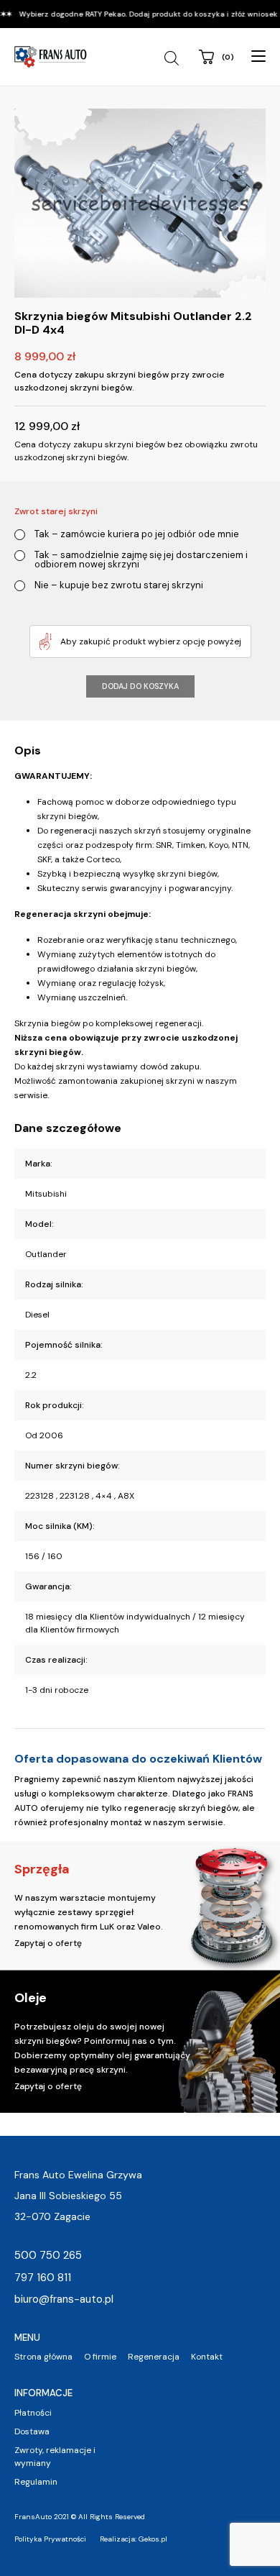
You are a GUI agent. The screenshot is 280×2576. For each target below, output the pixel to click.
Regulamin (36, 2482)
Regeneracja (154, 2357)
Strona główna (43, 2357)
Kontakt (207, 2357)
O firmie (100, 2357)
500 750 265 (48, 2255)
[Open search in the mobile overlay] (173, 58)
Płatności (33, 2413)
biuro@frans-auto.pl (64, 2299)
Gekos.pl (153, 2539)
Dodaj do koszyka (140, 686)
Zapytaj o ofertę (48, 1943)
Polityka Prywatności (50, 2539)
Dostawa (32, 2431)
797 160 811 (43, 2278)
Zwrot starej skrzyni (56, 511)
